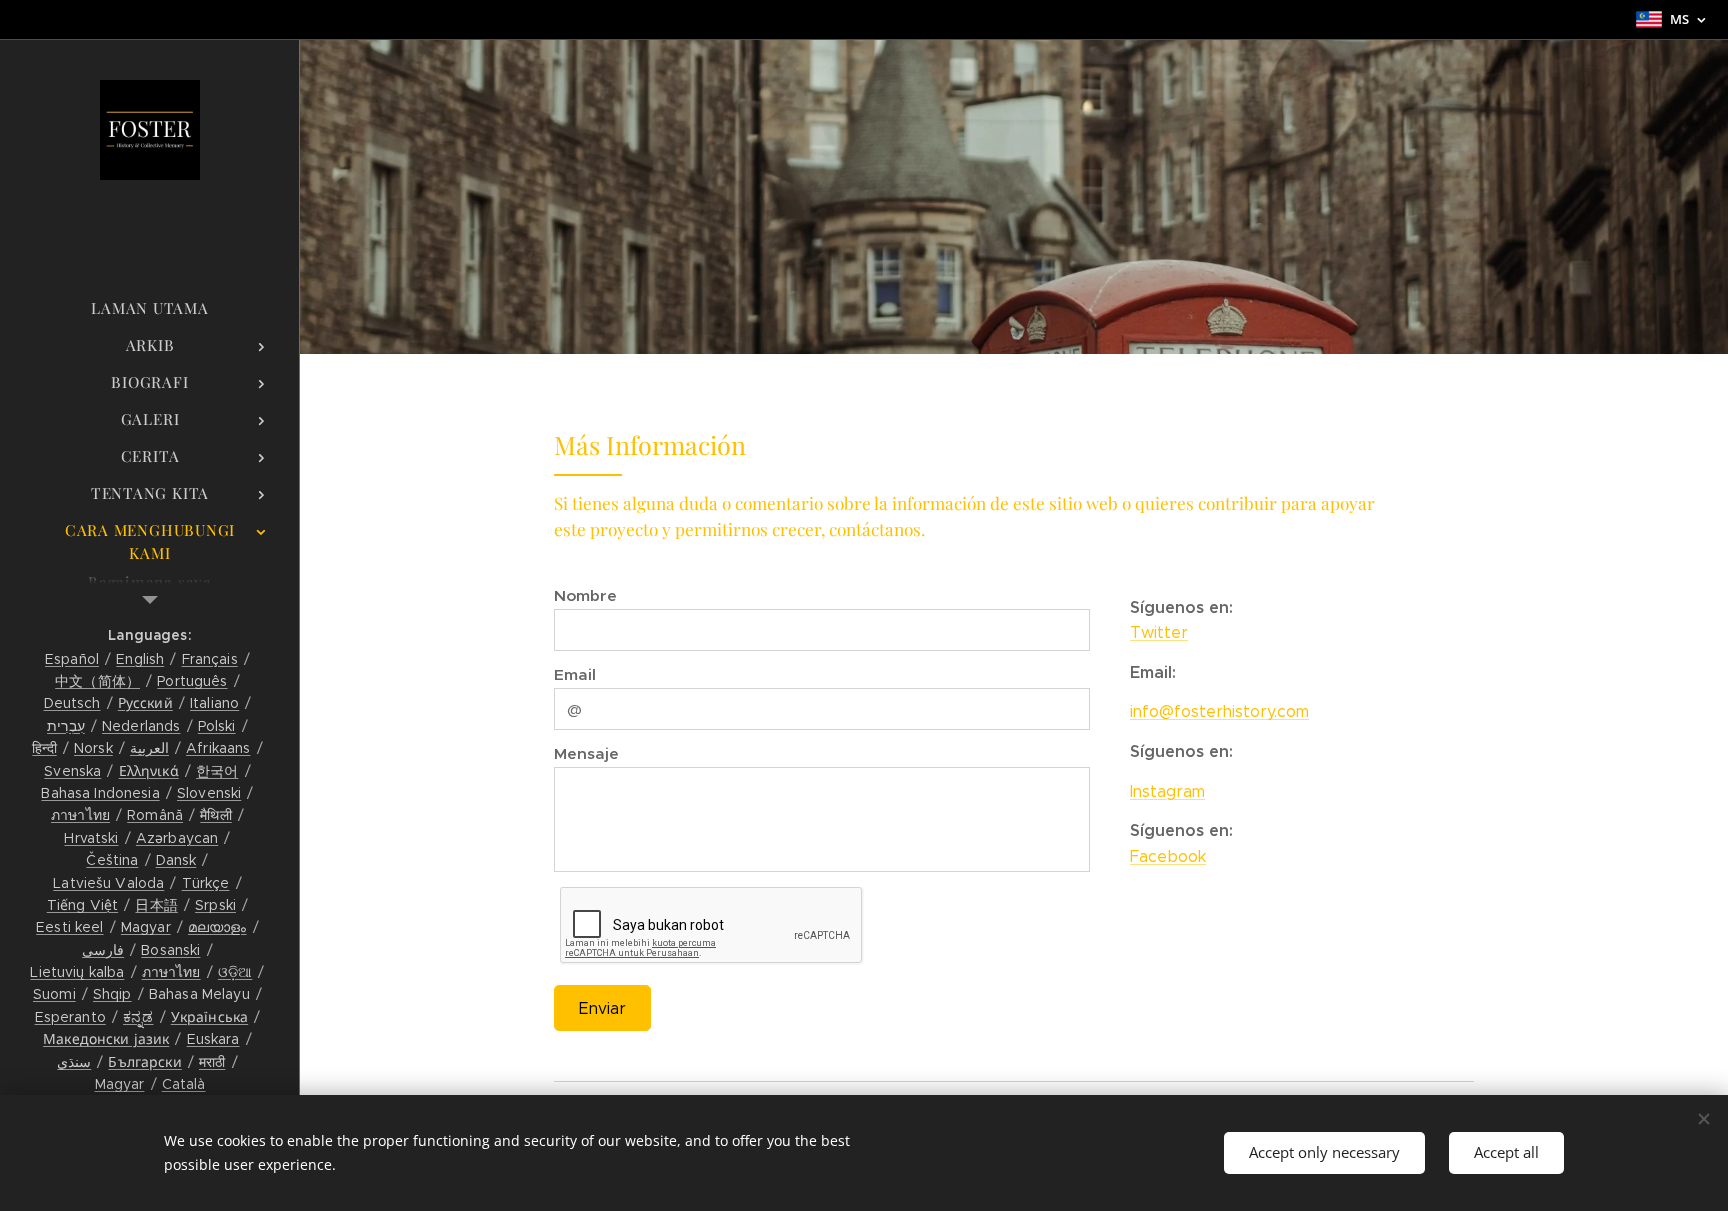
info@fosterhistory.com (1219, 711)
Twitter (1159, 632)
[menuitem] (150, 308)
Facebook (1168, 856)
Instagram (1167, 791)
